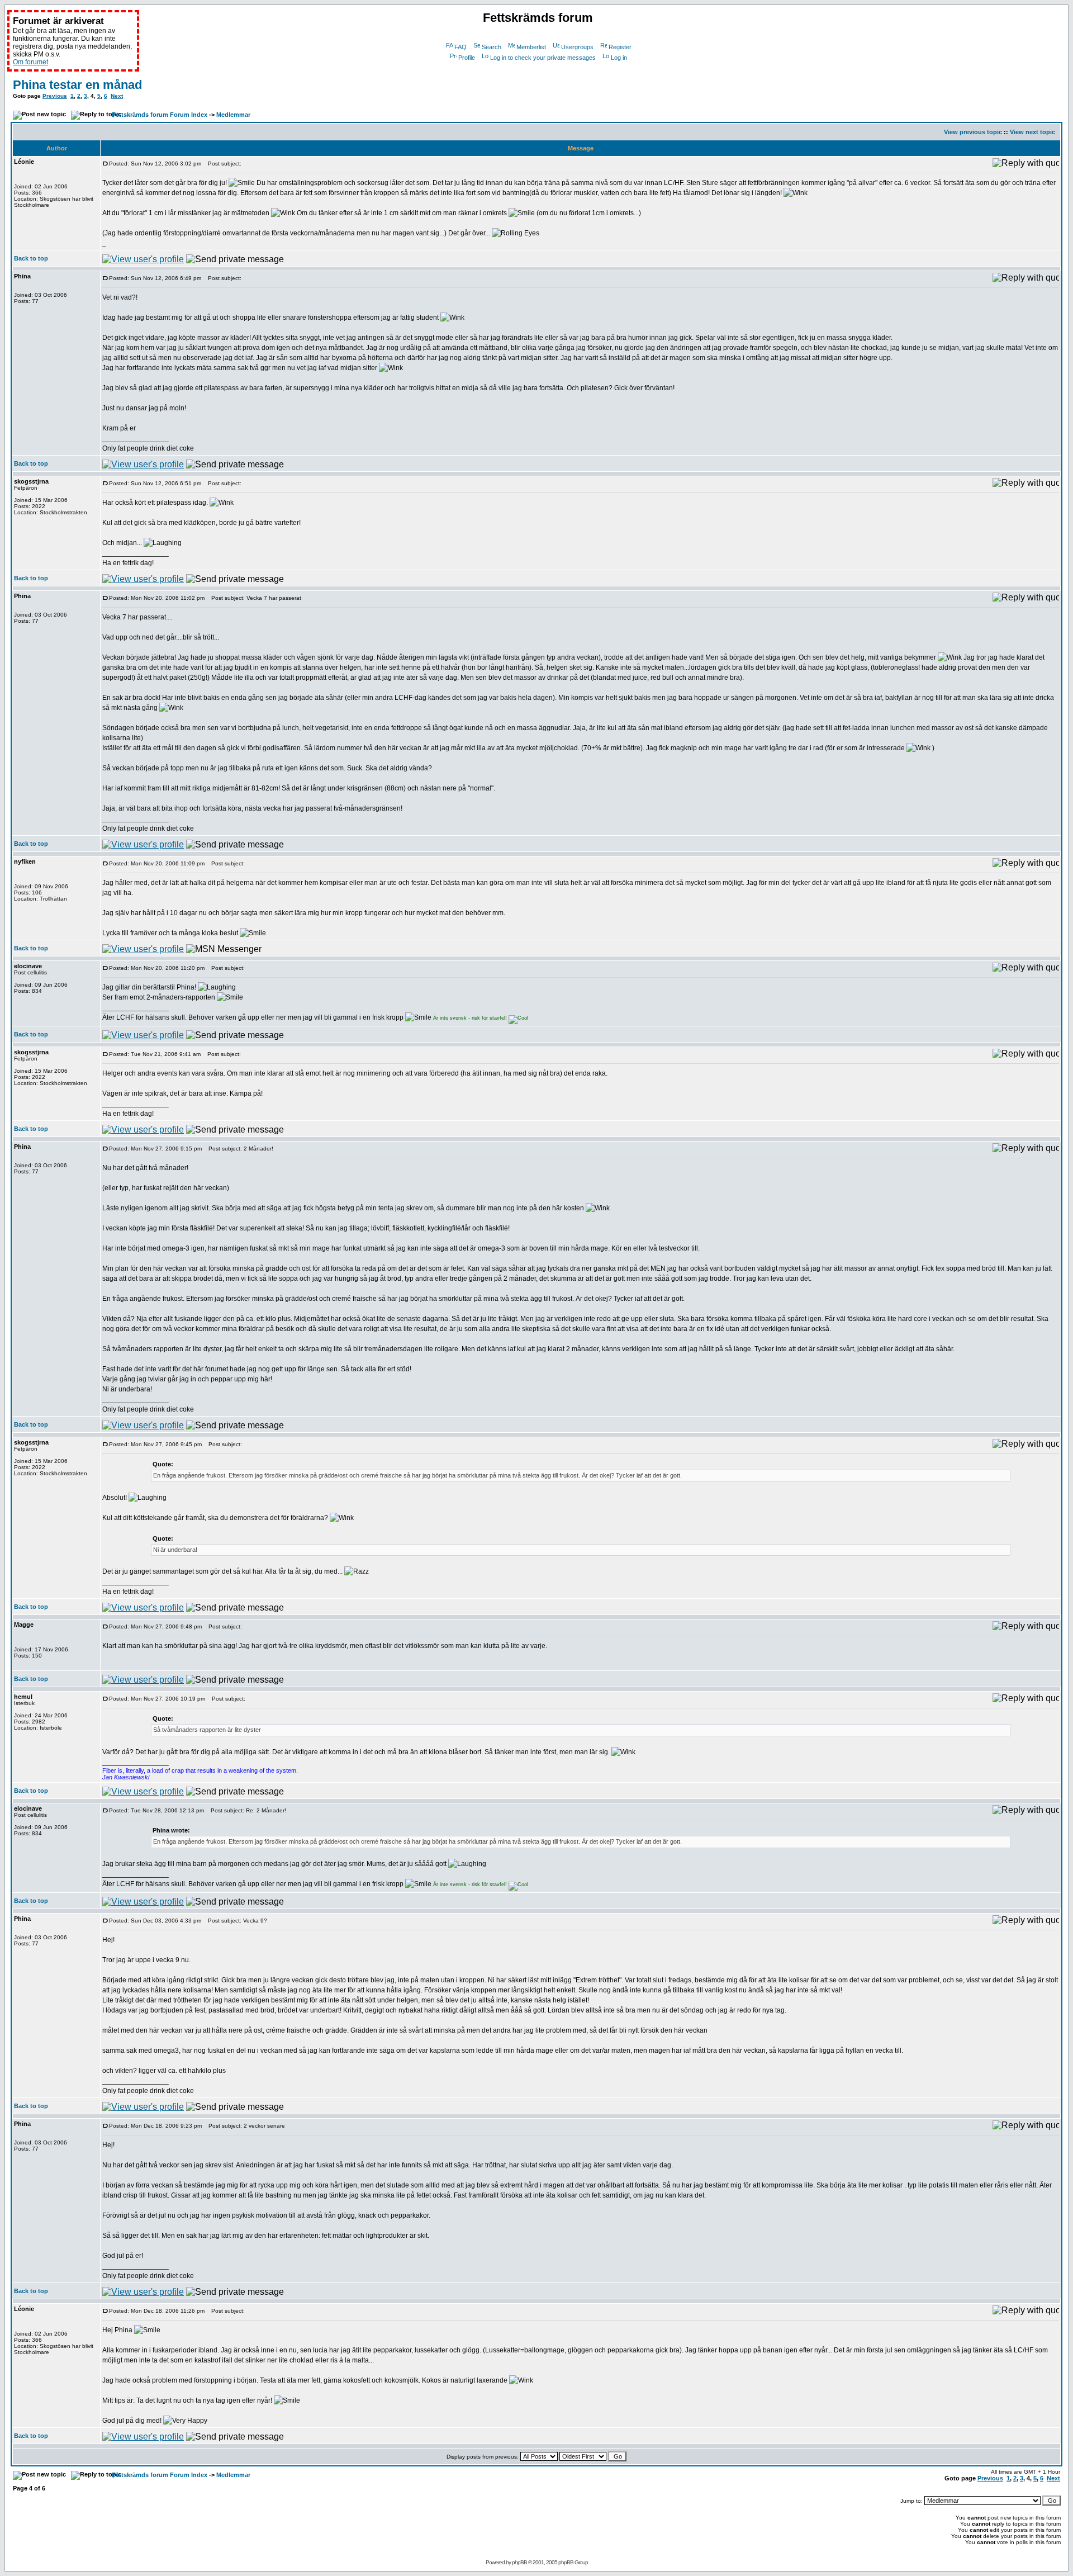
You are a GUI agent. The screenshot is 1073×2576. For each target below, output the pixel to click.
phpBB (519, 2562)
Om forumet (30, 62)
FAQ (460, 47)
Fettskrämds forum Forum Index (160, 115)
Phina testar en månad (77, 85)
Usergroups (577, 47)
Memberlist (531, 47)
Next (117, 96)
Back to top (31, 258)
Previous (55, 96)
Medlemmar (233, 115)
